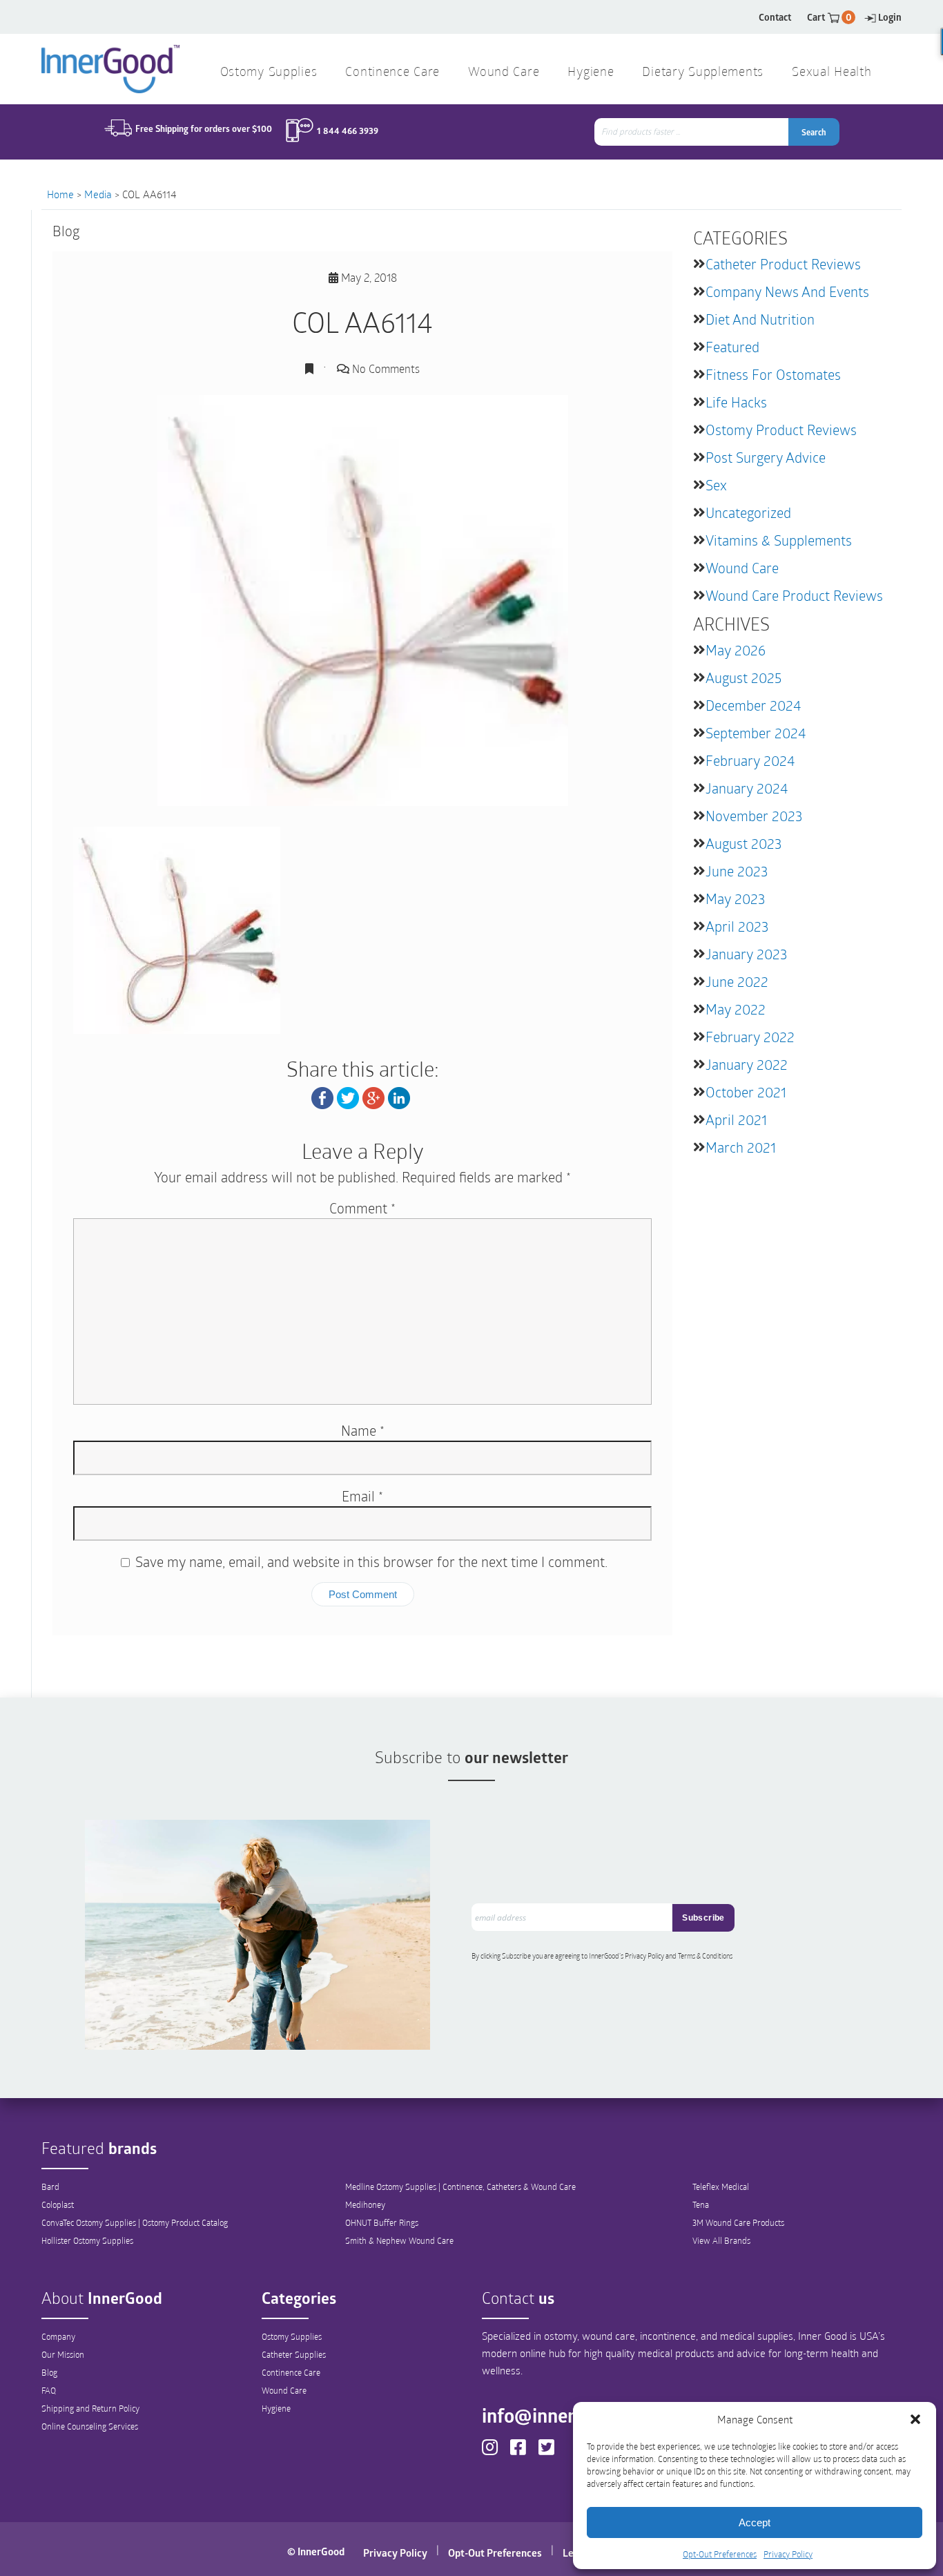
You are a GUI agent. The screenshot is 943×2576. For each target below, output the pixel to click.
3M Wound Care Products (738, 2222)
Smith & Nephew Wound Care (399, 2240)
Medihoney (365, 2204)
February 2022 (750, 1037)
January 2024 (747, 788)
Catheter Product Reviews (783, 264)
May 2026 (736, 650)
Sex (716, 485)
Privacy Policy (788, 2554)
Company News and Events (787, 291)
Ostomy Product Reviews (781, 430)
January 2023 (746, 954)
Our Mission (63, 2354)
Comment (362, 1208)
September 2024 (756, 733)
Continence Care (291, 2372)
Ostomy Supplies (292, 2336)
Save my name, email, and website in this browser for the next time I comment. (371, 1561)
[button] (915, 2419)
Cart (829, 17)
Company (58, 2336)
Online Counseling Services (90, 2426)
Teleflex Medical (721, 2186)
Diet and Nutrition (760, 319)
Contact (775, 17)
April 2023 (737, 926)
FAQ (49, 2390)
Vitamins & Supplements (779, 540)
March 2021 (741, 1147)
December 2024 (753, 705)
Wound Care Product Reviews (794, 595)
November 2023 (754, 816)
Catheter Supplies (294, 2354)
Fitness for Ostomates (773, 374)
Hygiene (276, 2408)
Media (98, 194)
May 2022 (736, 1009)
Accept (755, 2522)
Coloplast (58, 2204)
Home (60, 194)
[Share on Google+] (373, 1096)
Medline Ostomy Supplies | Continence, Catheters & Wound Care (460, 2186)
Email (362, 1496)
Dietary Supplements (703, 73)
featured (732, 347)
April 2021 (736, 1119)
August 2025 (743, 677)
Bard (50, 2186)
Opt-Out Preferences (720, 2554)
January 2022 (747, 1064)
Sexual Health (832, 73)
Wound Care (742, 568)
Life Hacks (736, 402)
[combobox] (693, 132)
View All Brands (721, 2240)
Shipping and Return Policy (90, 2408)
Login (890, 17)
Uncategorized (748, 512)
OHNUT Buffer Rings (382, 2222)
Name (363, 1430)
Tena (701, 2204)
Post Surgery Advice (766, 457)
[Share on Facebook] (322, 1096)
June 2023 (737, 871)
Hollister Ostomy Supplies (87, 2240)
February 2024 (750, 760)
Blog (49, 2372)
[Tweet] (348, 1096)
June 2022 (737, 981)
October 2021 (746, 1092)
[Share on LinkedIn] (399, 1096)
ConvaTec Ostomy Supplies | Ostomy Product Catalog (135, 2222)
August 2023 (743, 843)
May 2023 (735, 898)
